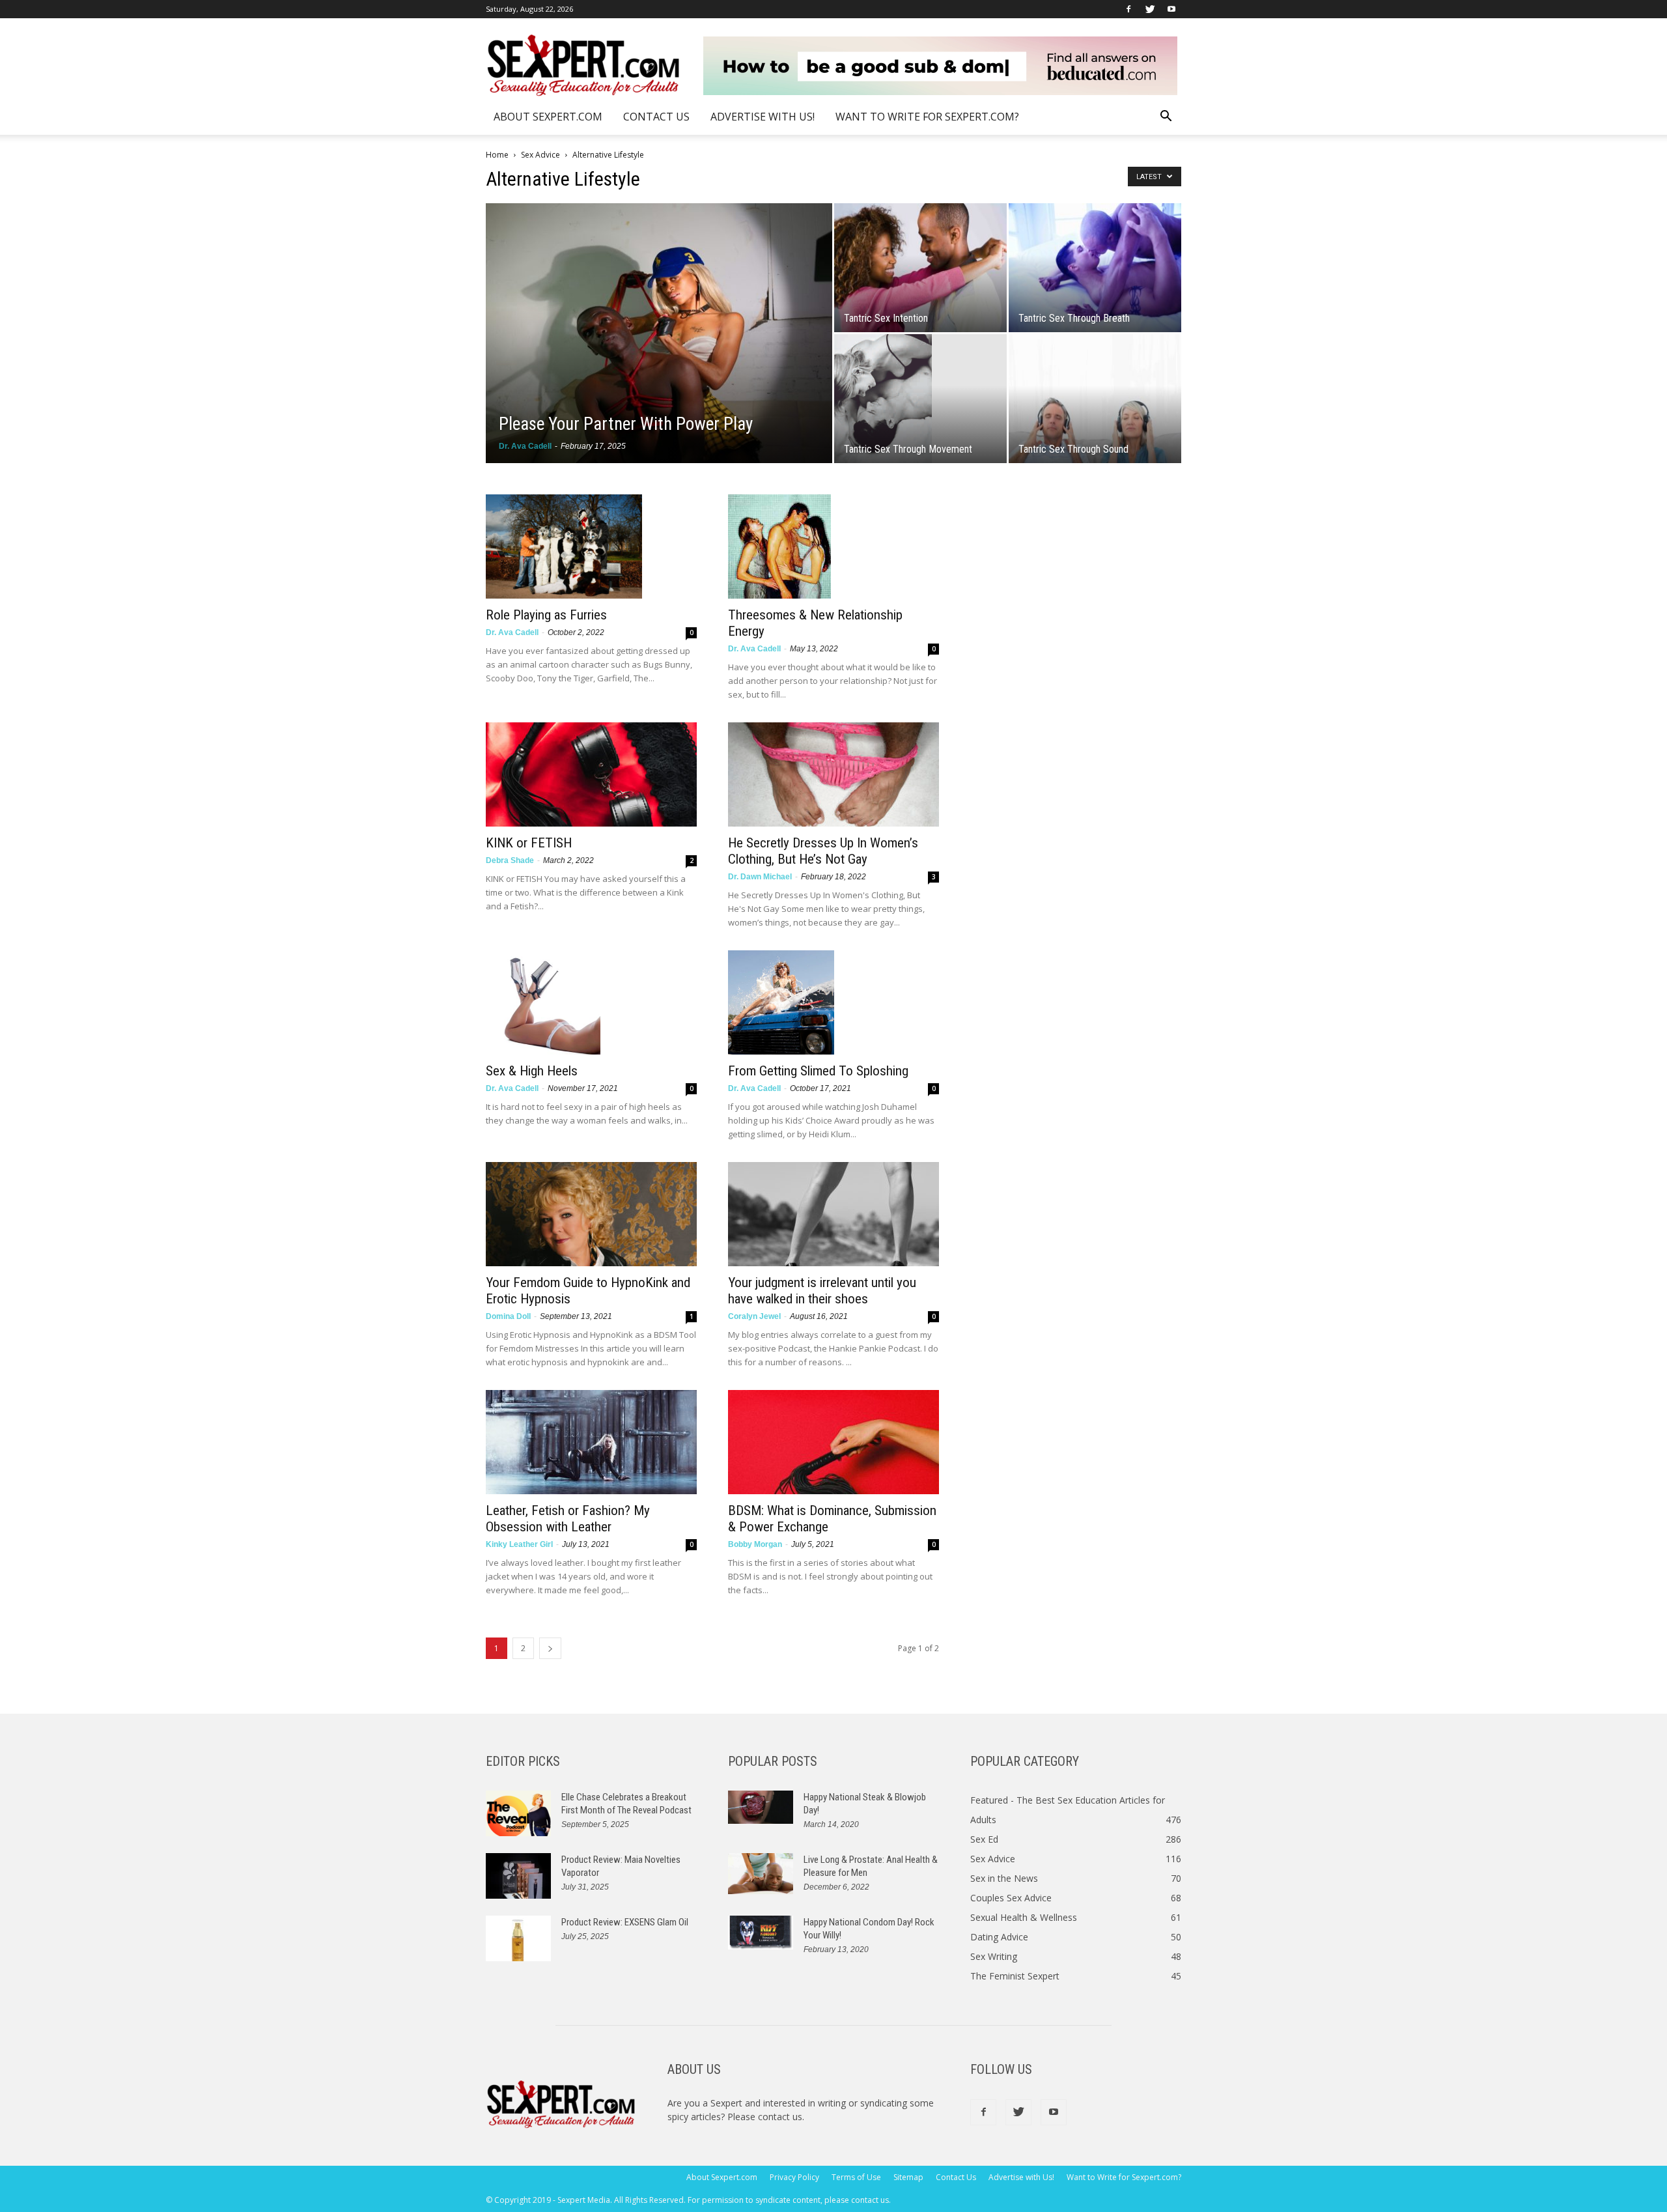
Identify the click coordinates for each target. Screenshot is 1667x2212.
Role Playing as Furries (546, 615)
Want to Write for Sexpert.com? (927, 117)
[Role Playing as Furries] (591, 546)
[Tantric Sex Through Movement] (920, 399)
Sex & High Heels (532, 1071)
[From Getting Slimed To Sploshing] (833, 1002)
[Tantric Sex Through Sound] (1095, 399)
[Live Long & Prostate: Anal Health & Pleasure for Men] (761, 1874)
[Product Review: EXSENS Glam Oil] (518, 1938)
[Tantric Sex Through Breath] (1095, 268)
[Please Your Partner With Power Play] (659, 333)
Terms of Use (856, 2177)
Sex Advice (540, 155)
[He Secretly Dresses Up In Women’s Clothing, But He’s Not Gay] (833, 774)
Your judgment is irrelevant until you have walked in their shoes (822, 1291)
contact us (780, 2117)
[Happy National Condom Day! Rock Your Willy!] (761, 1933)
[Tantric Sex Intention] (920, 268)
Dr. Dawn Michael (760, 877)
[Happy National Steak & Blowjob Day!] (761, 1807)
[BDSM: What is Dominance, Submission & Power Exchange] (833, 1442)
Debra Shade (510, 860)
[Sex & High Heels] (591, 1002)
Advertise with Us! (763, 117)
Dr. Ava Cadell (525, 446)
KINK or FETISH (529, 843)
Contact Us (656, 117)
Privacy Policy (794, 2177)
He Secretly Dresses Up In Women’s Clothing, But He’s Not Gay (823, 851)
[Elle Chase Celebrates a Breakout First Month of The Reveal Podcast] (518, 1813)
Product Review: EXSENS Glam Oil (625, 1922)
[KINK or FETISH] (591, 774)
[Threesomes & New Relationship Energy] (833, 546)
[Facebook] (1128, 9)
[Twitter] (1150, 9)
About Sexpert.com (548, 117)
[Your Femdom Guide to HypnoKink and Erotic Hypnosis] (591, 1214)
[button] (1166, 118)
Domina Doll (508, 1316)
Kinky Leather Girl (519, 1544)
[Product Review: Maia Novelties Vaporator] (518, 1876)
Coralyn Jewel (754, 1316)
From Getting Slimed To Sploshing (818, 1071)
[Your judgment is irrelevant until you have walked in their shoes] (833, 1214)
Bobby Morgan (755, 1544)
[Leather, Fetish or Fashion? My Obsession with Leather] (591, 1442)
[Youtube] (1171, 9)
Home (497, 155)
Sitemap (908, 2177)
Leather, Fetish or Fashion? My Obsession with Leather (568, 1519)
